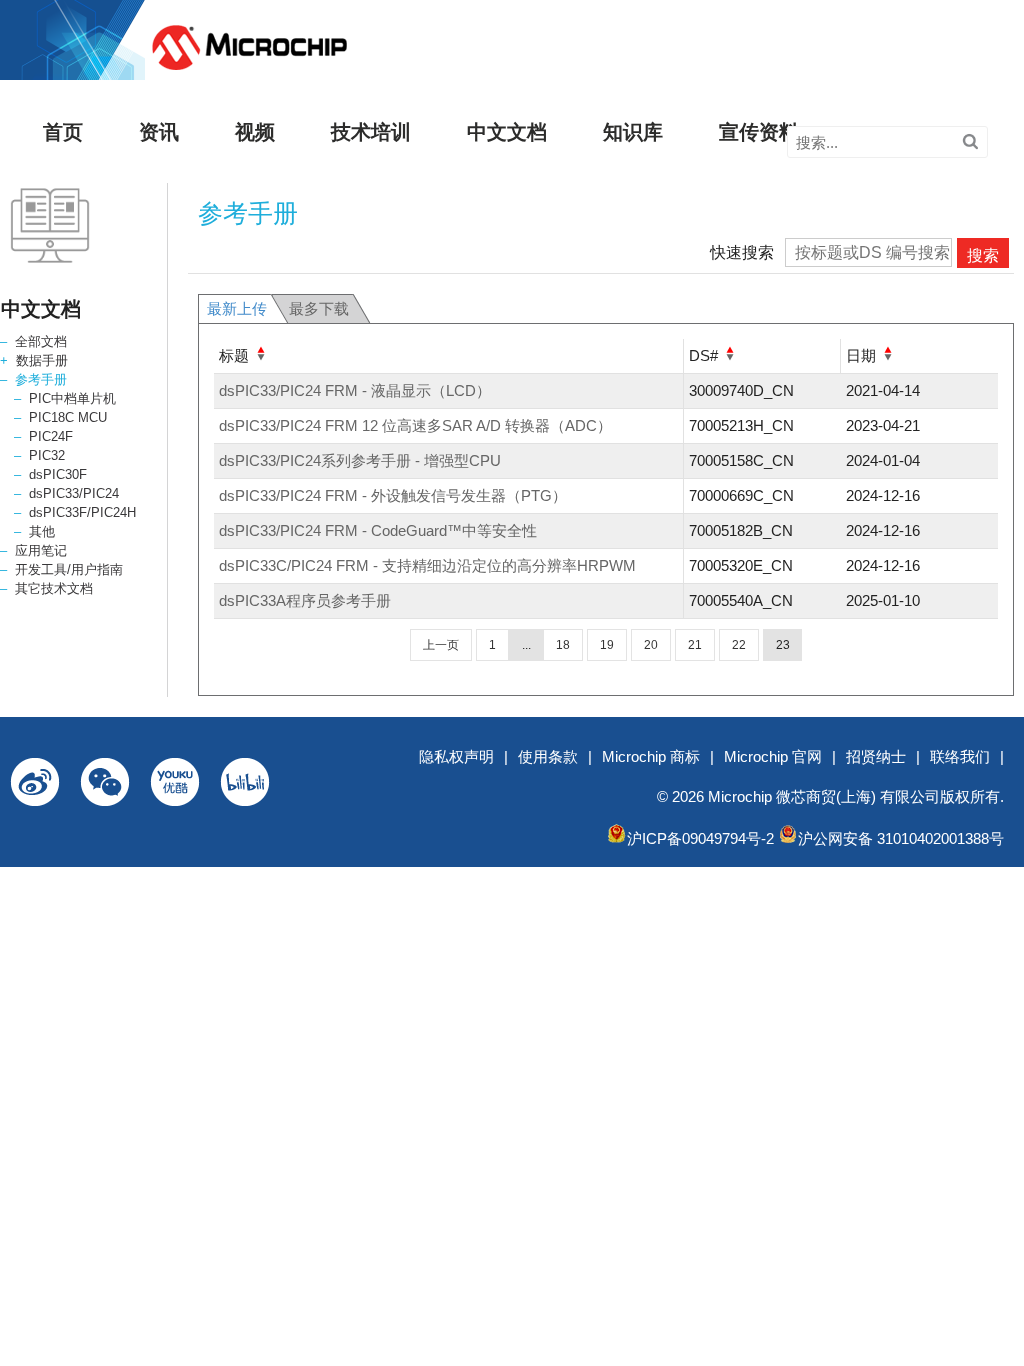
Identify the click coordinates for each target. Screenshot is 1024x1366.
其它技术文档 (54, 588)
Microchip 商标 (651, 756)
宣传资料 (759, 132)
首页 (63, 132)
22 (739, 645)
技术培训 (371, 132)
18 (563, 645)
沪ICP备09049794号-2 (700, 838)
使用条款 (548, 756)
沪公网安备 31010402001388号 (901, 838)
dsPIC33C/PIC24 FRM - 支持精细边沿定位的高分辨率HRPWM (427, 565)
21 (695, 645)
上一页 (441, 645)
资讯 (159, 132)
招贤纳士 (876, 756)
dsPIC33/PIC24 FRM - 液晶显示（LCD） (355, 390)
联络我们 (960, 756)
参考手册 (41, 379)
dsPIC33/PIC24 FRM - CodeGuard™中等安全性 (378, 530)
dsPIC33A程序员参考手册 (305, 600)
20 (651, 645)
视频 (255, 132)
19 (607, 645)
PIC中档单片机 (72, 398)
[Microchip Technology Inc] (249, 70)
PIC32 (47, 455)
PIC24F (51, 436)
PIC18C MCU (68, 417)
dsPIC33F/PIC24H (82, 512)
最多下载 (319, 308)
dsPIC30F (58, 474)
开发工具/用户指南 (69, 569)
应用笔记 (41, 550)
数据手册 (42, 360)
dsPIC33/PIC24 (74, 493)
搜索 (983, 255)
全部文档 (41, 341)
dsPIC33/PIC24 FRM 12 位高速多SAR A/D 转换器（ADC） (415, 425)
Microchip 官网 (773, 756)
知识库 (633, 132)
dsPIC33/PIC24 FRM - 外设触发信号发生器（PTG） (393, 495)
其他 (42, 531)
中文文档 (507, 132)
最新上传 (237, 308)
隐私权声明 (456, 756)
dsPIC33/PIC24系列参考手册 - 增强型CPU (360, 460)
